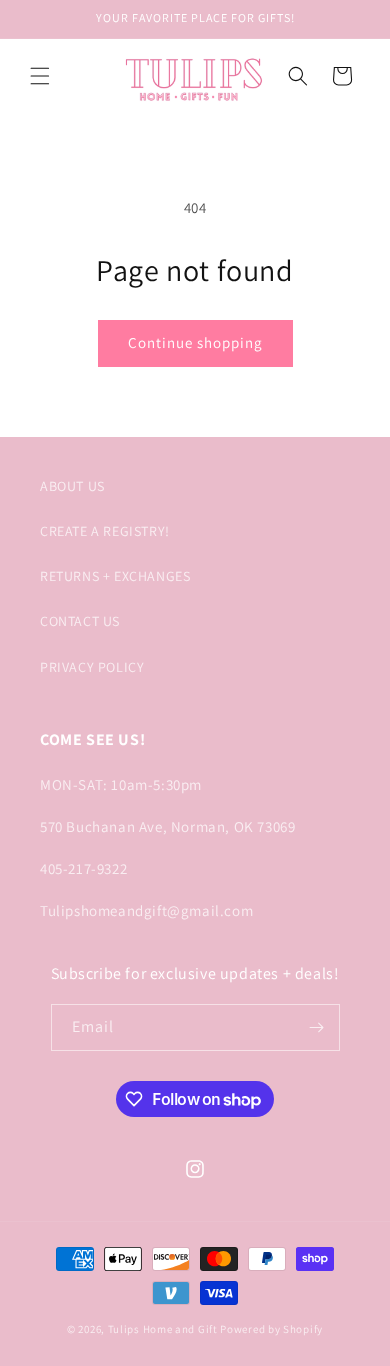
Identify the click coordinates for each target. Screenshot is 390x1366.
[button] (40, 76)
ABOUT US (72, 486)
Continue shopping (195, 342)
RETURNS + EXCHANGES (115, 576)
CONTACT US (80, 621)
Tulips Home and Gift (163, 1329)
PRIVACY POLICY (92, 667)
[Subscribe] (317, 1027)
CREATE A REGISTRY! (105, 531)
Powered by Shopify (271, 1329)
